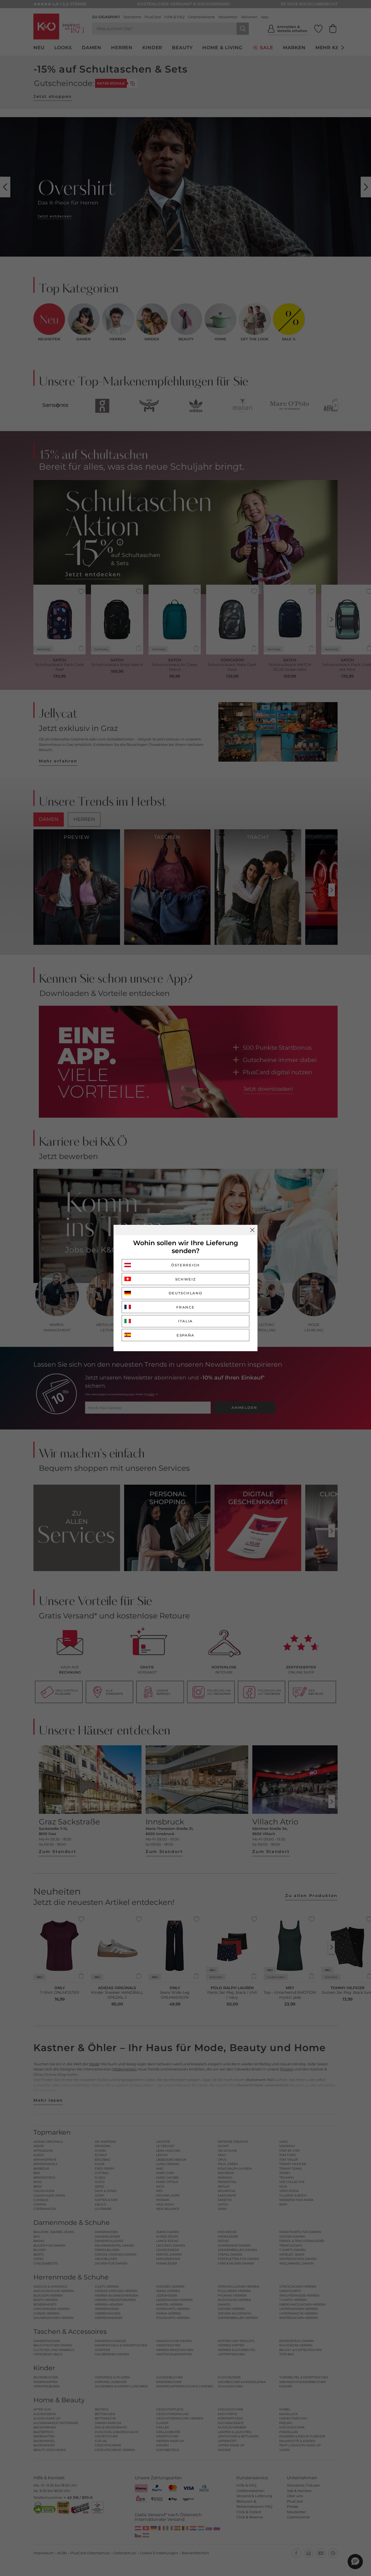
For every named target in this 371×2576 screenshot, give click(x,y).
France (185, 1307)
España (185, 1335)
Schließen (252, 1230)
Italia (185, 1321)
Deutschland (186, 1293)
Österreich (185, 1265)
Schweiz (186, 1279)
